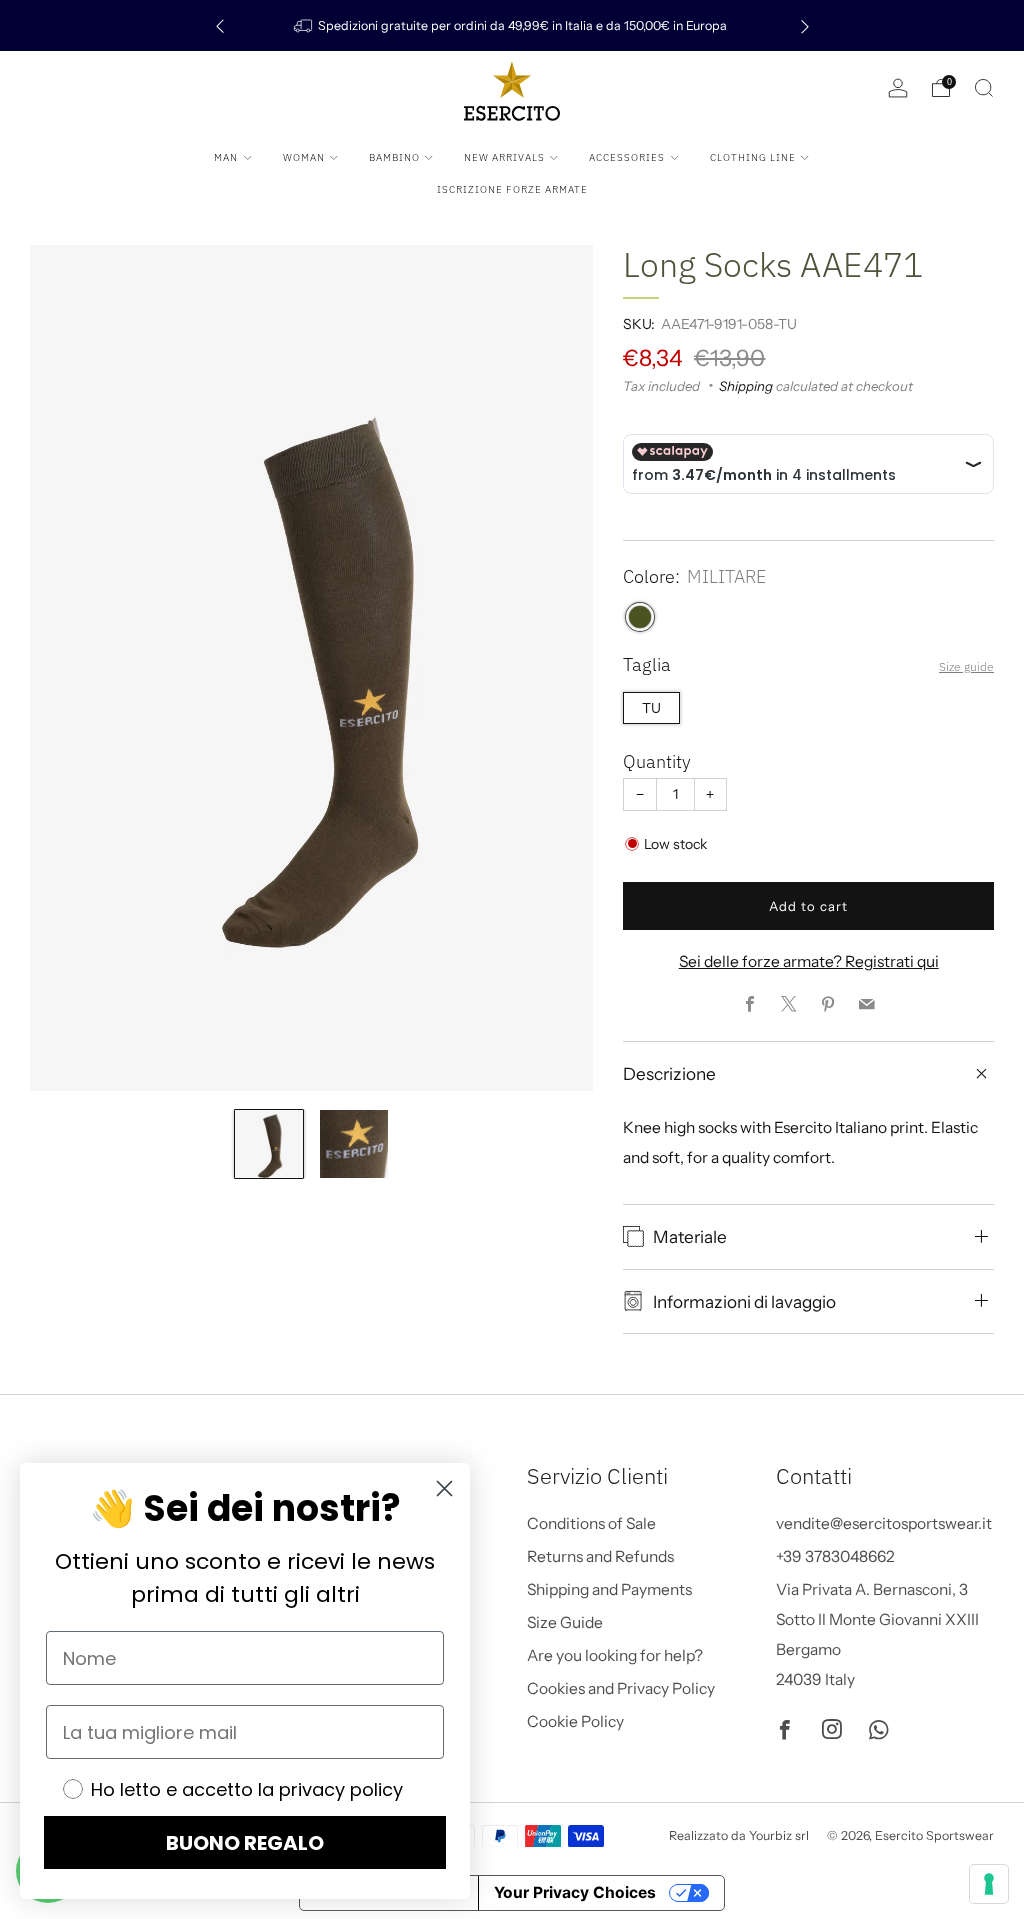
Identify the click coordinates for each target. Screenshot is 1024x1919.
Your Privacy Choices (575, 1892)
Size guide (966, 666)
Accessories (627, 157)
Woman (304, 157)
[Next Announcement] (805, 25)
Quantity (657, 761)
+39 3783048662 (835, 1556)
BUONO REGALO (245, 1843)
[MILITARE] (640, 617)
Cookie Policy (575, 1721)
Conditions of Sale (591, 1523)
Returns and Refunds (600, 1556)
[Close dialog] (444, 1488)
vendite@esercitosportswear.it (884, 1523)
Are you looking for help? (615, 1655)
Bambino (394, 157)
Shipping (746, 386)
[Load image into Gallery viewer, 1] (269, 1144)
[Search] (984, 88)
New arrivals (504, 157)
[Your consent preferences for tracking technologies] (989, 1884)
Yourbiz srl (779, 1835)
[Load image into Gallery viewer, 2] (354, 1144)
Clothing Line (753, 157)
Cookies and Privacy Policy (621, 1688)
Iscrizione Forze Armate (512, 189)
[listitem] (512, 25)
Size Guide (565, 1622)
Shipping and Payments (609, 1589)
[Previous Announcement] (220, 25)
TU (651, 708)
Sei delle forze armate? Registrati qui (809, 961)
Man (226, 157)
